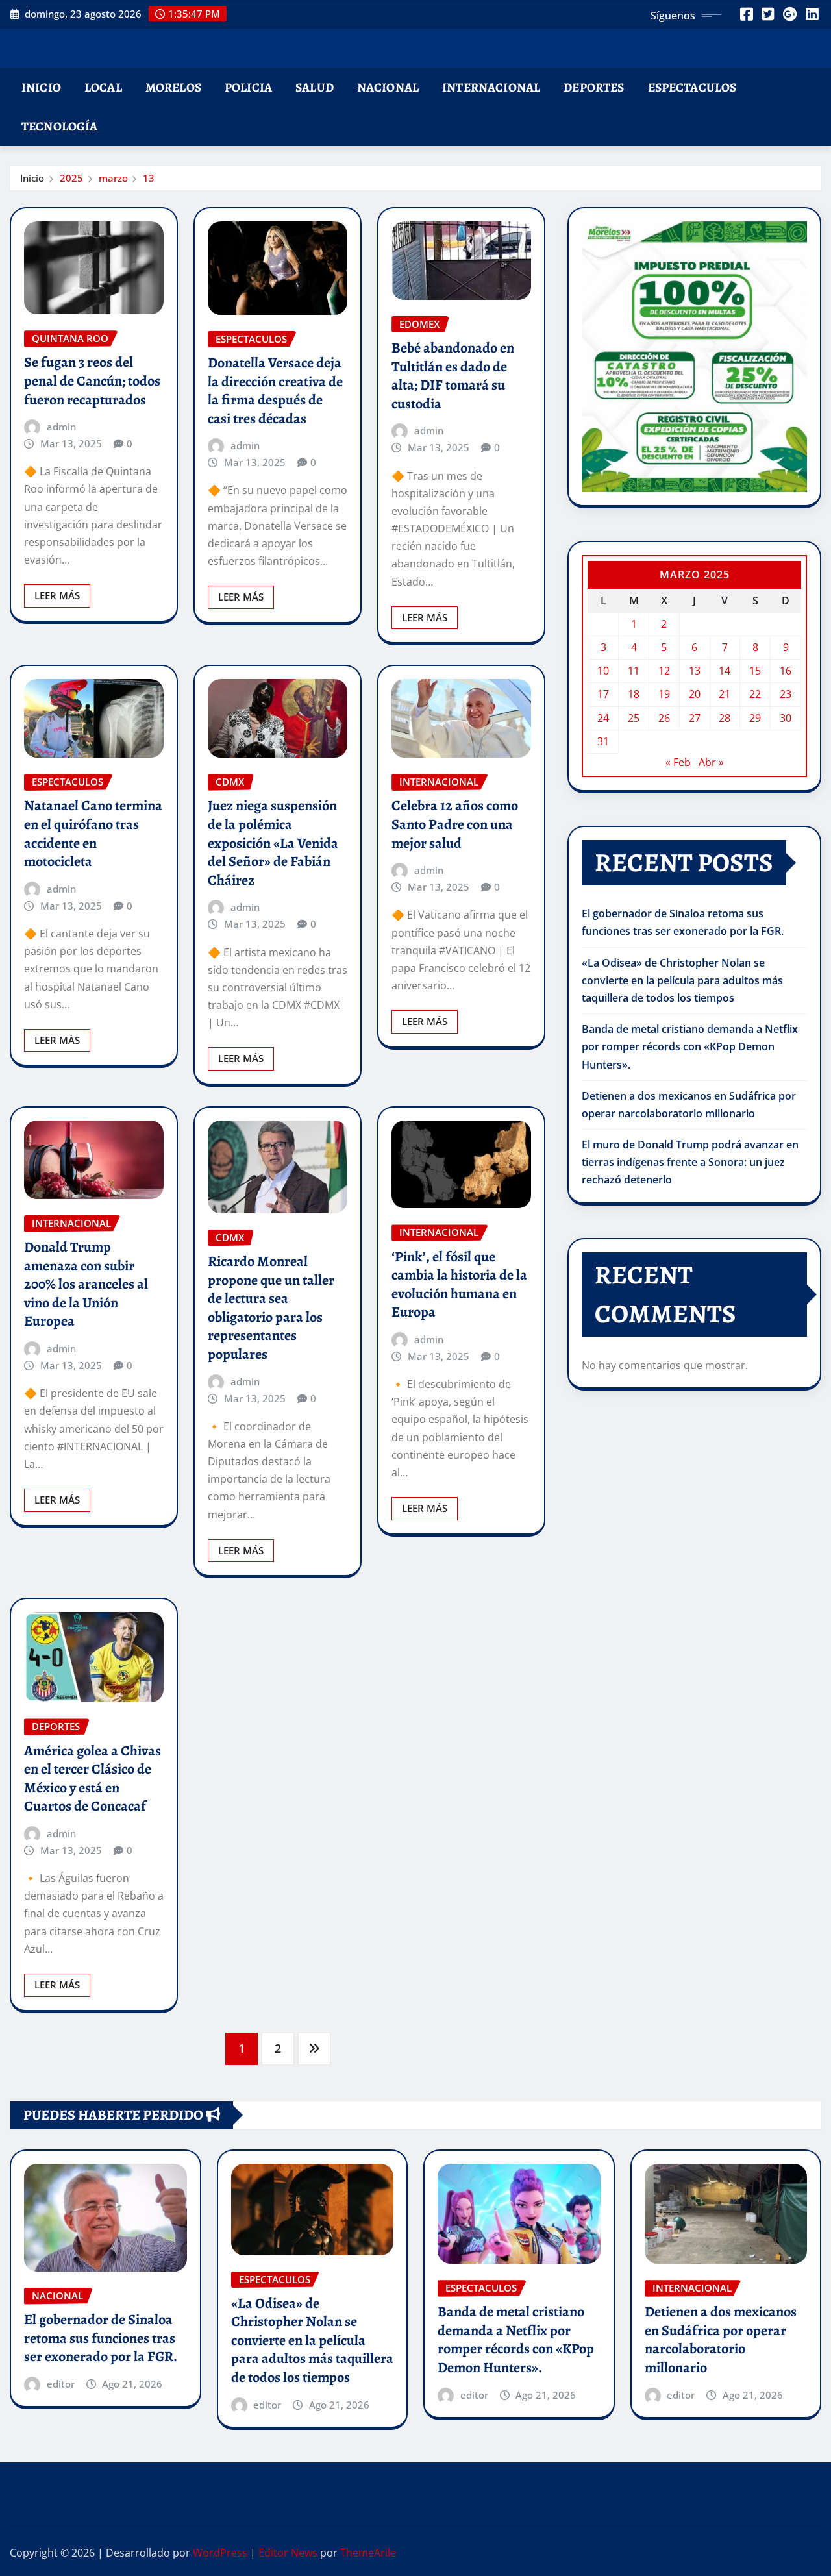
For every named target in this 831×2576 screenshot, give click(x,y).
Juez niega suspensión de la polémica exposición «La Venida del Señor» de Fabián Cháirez (273, 843)
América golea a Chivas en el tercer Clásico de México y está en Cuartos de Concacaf (93, 1779)
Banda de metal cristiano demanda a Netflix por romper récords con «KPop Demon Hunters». (690, 1046)
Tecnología (60, 126)
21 (725, 694)
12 (664, 671)
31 (603, 741)
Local (103, 87)
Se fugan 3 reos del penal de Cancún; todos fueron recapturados (92, 381)
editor (61, 2384)
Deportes (594, 87)
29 (755, 718)
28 (725, 718)
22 (755, 694)
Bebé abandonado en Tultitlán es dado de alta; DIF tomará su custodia (453, 376)
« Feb (678, 762)
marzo (113, 178)
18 (634, 694)
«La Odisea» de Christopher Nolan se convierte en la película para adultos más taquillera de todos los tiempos (682, 980)
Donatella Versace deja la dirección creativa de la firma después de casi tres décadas (275, 391)
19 (664, 694)
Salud (315, 87)
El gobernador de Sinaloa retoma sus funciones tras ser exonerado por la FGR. (101, 2338)
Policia (248, 87)
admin (61, 427)
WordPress (220, 2553)
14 (725, 671)
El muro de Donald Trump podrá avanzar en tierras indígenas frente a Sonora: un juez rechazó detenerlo (690, 1162)
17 (603, 694)
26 (664, 718)
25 (634, 718)
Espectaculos (692, 87)
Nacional (388, 87)
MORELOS (173, 87)
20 (695, 694)
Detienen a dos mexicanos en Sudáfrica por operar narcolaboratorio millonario (721, 2340)
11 (634, 671)
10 (603, 671)
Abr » (711, 762)
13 (149, 178)
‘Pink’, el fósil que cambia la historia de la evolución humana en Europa (459, 1285)
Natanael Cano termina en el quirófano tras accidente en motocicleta (93, 834)
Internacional (491, 87)
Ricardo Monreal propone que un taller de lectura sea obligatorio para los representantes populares (271, 1308)
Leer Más (57, 595)
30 (786, 718)
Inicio (41, 87)
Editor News (288, 2553)
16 (786, 671)
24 (603, 718)
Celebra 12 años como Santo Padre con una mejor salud (455, 824)
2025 (71, 178)
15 (755, 671)
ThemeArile (368, 2553)
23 (786, 694)
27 (695, 718)
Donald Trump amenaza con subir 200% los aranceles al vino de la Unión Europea (86, 1284)
